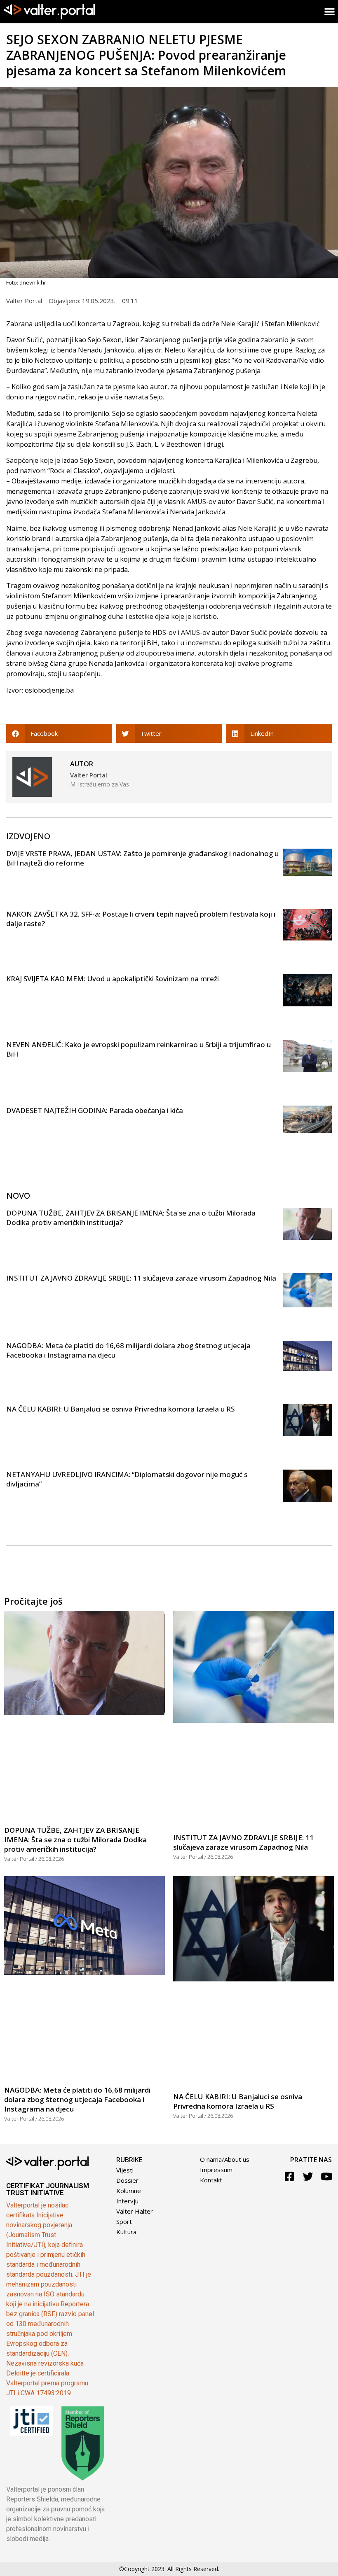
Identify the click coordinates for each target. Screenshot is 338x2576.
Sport (124, 2221)
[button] (59, 734)
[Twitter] (308, 2176)
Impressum (216, 2170)
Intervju (127, 2201)
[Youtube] (327, 2176)
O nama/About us (225, 2159)
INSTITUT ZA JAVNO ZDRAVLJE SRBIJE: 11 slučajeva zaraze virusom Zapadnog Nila (141, 1278)
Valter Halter (135, 2211)
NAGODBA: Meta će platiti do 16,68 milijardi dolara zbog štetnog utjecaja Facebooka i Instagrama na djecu (77, 2099)
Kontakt (211, 2180)
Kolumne (129, 2191)
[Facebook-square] (290, 2176)
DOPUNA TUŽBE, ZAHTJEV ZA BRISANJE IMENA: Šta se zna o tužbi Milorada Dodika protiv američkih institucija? (75, 1840)
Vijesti (125, 2170)
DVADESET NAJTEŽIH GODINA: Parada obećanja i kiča (95, 1110)
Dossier (127, 2180)
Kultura (126, 2232)
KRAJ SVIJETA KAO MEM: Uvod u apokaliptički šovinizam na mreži (113, 979)
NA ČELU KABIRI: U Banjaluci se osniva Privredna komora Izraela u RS (120, 1409)
